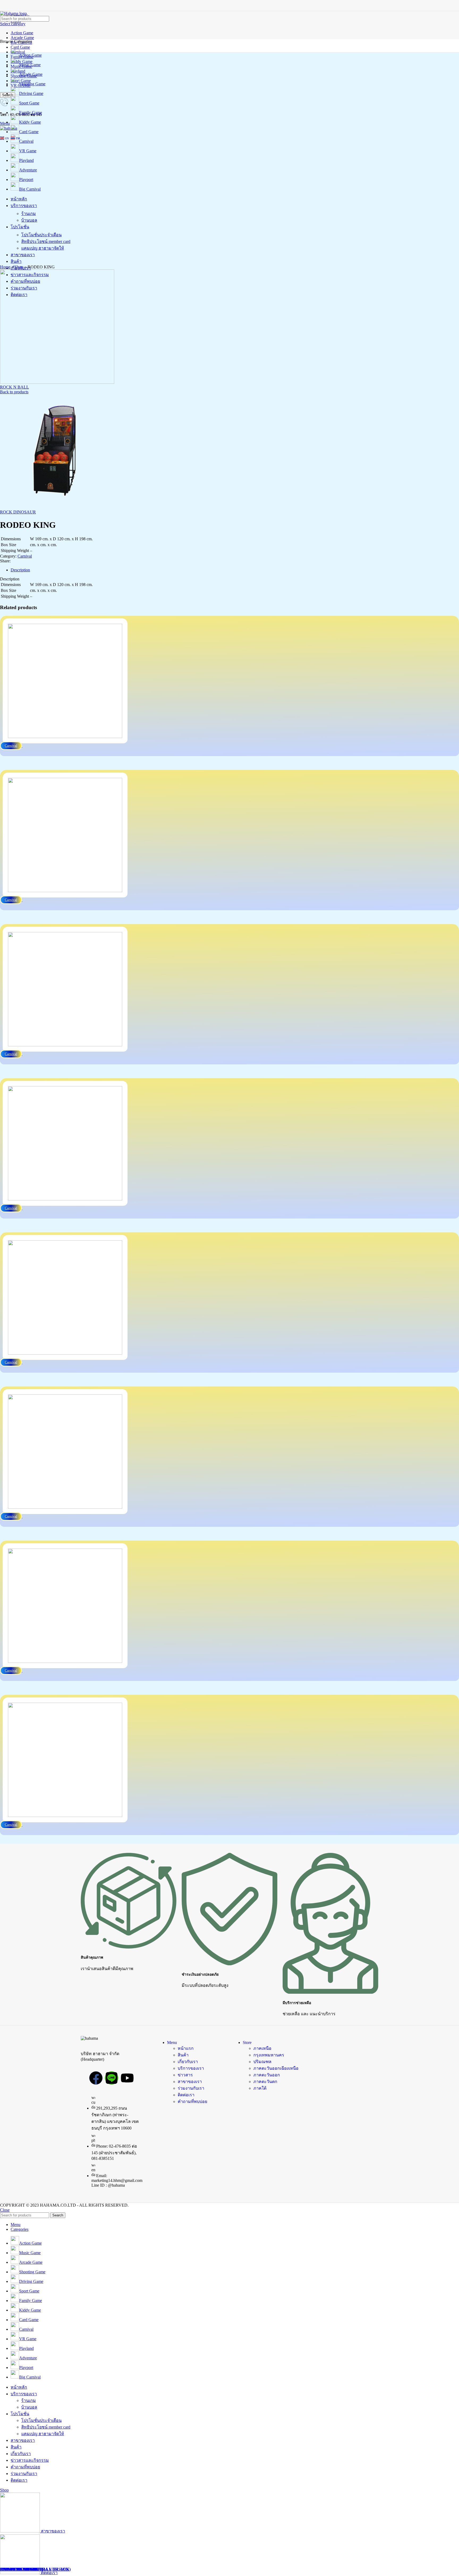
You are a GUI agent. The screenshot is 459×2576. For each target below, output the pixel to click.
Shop (19, 267)
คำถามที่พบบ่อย (192, 2101)
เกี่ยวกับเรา (188, 2062)
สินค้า (183, 2055)
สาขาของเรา (190, 2082)
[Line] (112, 2078)
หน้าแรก (186, 2048)
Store (247, 2042)
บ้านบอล (29, 2407)
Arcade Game (22, 38)
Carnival (25, 556)
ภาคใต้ (260, 2088)
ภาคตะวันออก (267, 2075)
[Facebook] (96, 2078)
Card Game (20, 47)
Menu (172, 2042)
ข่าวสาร (185, 2075)
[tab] (235, 570)
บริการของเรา (191, 2068)
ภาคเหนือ (262, 2048)
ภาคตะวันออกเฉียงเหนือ (276, 2068)
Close (5, 2210)
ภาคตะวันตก (265, 2082)
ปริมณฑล (262, 2062)
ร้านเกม (29, 2400)
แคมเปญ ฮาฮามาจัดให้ (43, 2434)
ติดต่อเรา (186, 2095)
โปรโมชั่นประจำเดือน (41, 2420)
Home (5, 267)
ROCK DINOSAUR (18, 512)
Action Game (22, 33)
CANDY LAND (15, 2569)
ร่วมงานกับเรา (191, 2088)
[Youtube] (127, 2078)
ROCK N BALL (14, 387)
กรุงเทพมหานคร (269, 2055)
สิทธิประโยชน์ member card (46, 2427)
